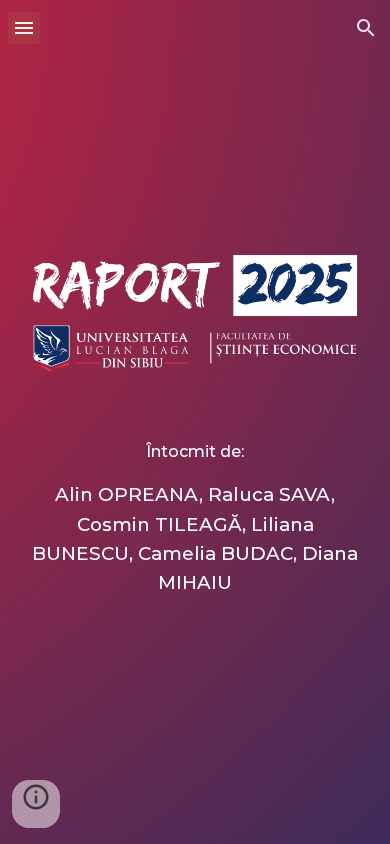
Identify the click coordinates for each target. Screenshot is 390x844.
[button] (24, 27)
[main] (195, 492)
